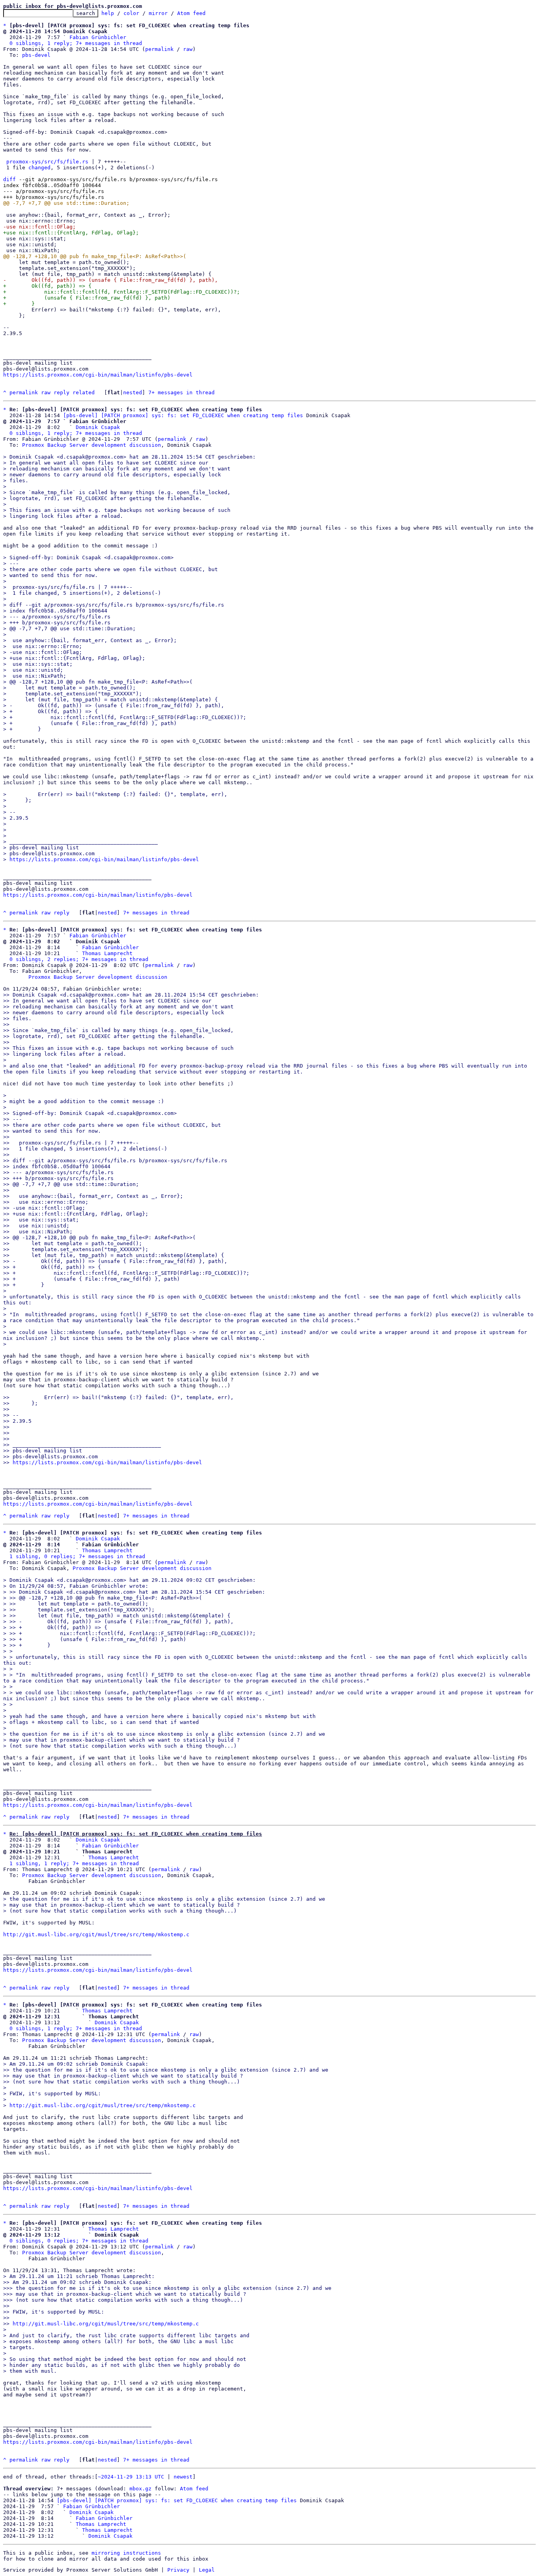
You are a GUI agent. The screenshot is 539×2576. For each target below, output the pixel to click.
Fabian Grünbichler (98, 37)
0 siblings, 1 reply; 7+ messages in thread (76, 43)
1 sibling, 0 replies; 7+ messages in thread (77, 1556)
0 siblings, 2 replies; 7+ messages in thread (79, 959)
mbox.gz (140, 2489)
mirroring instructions (126, 2553)
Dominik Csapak (98, 427)
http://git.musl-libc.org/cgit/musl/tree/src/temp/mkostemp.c (96, 1934)
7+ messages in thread (182, 392)
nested (133, 392)
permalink (159, 49)
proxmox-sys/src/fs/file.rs (47, 162)
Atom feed (191, 13)
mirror (158, 13)
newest (183, 2477)
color (131, 13)
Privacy (178, 2570)
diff (9, 179)
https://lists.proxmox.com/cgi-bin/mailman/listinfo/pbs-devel (98, 375)
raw (188, 49)
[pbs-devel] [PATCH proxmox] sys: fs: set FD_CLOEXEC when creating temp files (183, 415)
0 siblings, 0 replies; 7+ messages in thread (79, 2241)
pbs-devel (36, 55)
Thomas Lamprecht (107, 953)
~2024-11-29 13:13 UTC (131, 2477)
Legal (207, 2570)
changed (39, 168)
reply (62, 392)
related (84, 392)
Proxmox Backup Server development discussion (92, 445)
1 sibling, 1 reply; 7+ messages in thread (74, 1863)
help (108, 13)
